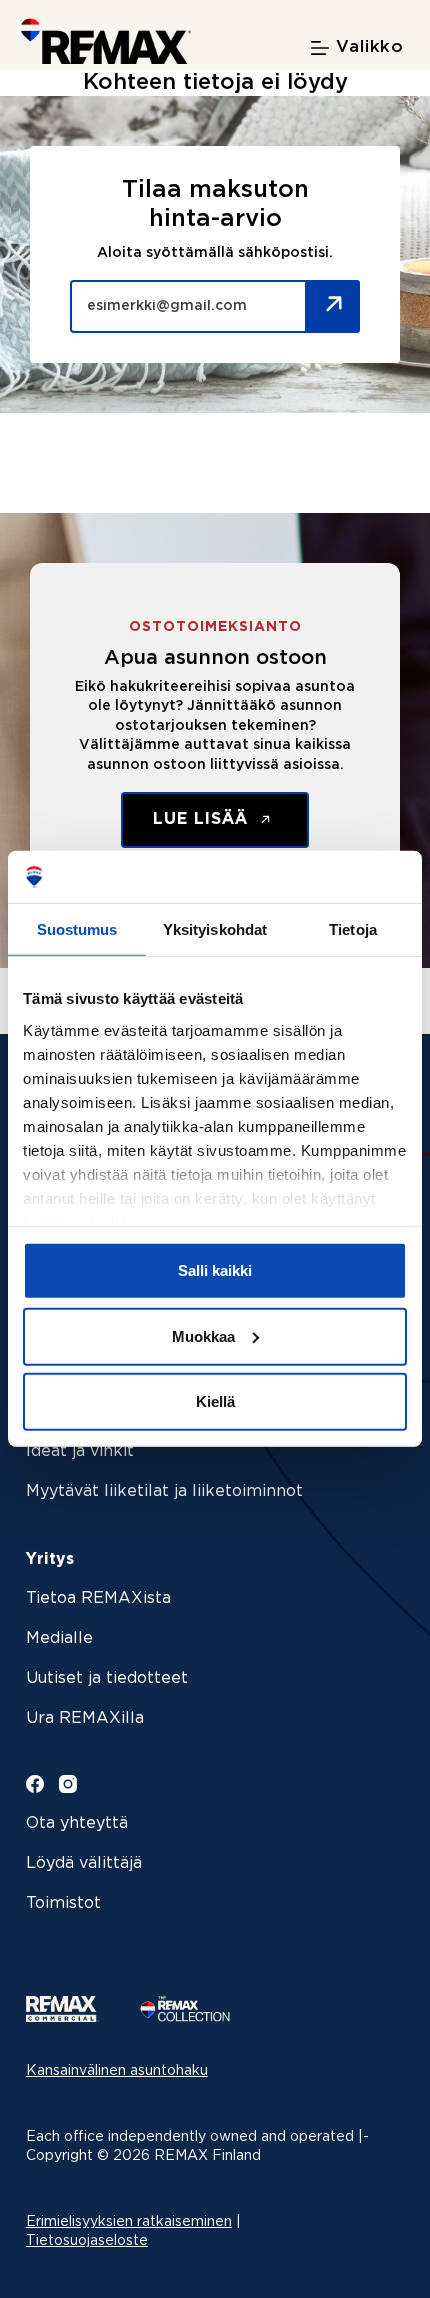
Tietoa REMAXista (98, 1598)
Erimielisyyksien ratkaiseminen (129, 2222)
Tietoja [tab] (353, 929)
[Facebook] (35, 1784)
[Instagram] (68, 1784)
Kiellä (215, 1401)
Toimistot (63, 1903)
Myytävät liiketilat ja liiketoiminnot (164, 1491)
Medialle (59, 1638)
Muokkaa (203, 1336)
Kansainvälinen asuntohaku (117, 2071)
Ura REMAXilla (85, 1718)
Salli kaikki (215, 1270)
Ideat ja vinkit (80, 1451)
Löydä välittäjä (84, 1863)
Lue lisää (203, 819)
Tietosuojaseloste (87, 2241)
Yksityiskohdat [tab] (215, 929)
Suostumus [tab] (77, 929)
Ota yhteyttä (77, 1823)
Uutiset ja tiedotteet (107, 1678)
